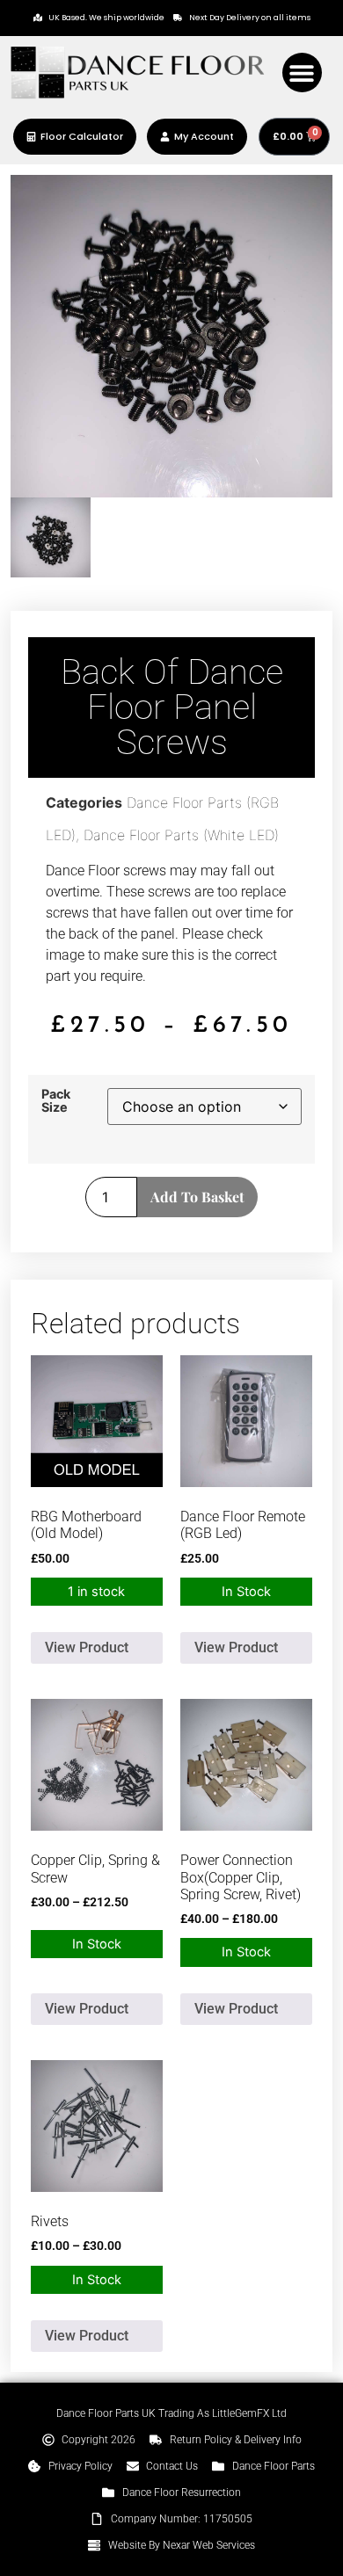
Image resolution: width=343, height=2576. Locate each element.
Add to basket (197, 1197)
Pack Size (56, 1101)
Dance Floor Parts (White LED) (181, 835)
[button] (302, 73)
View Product (87, 1647)
